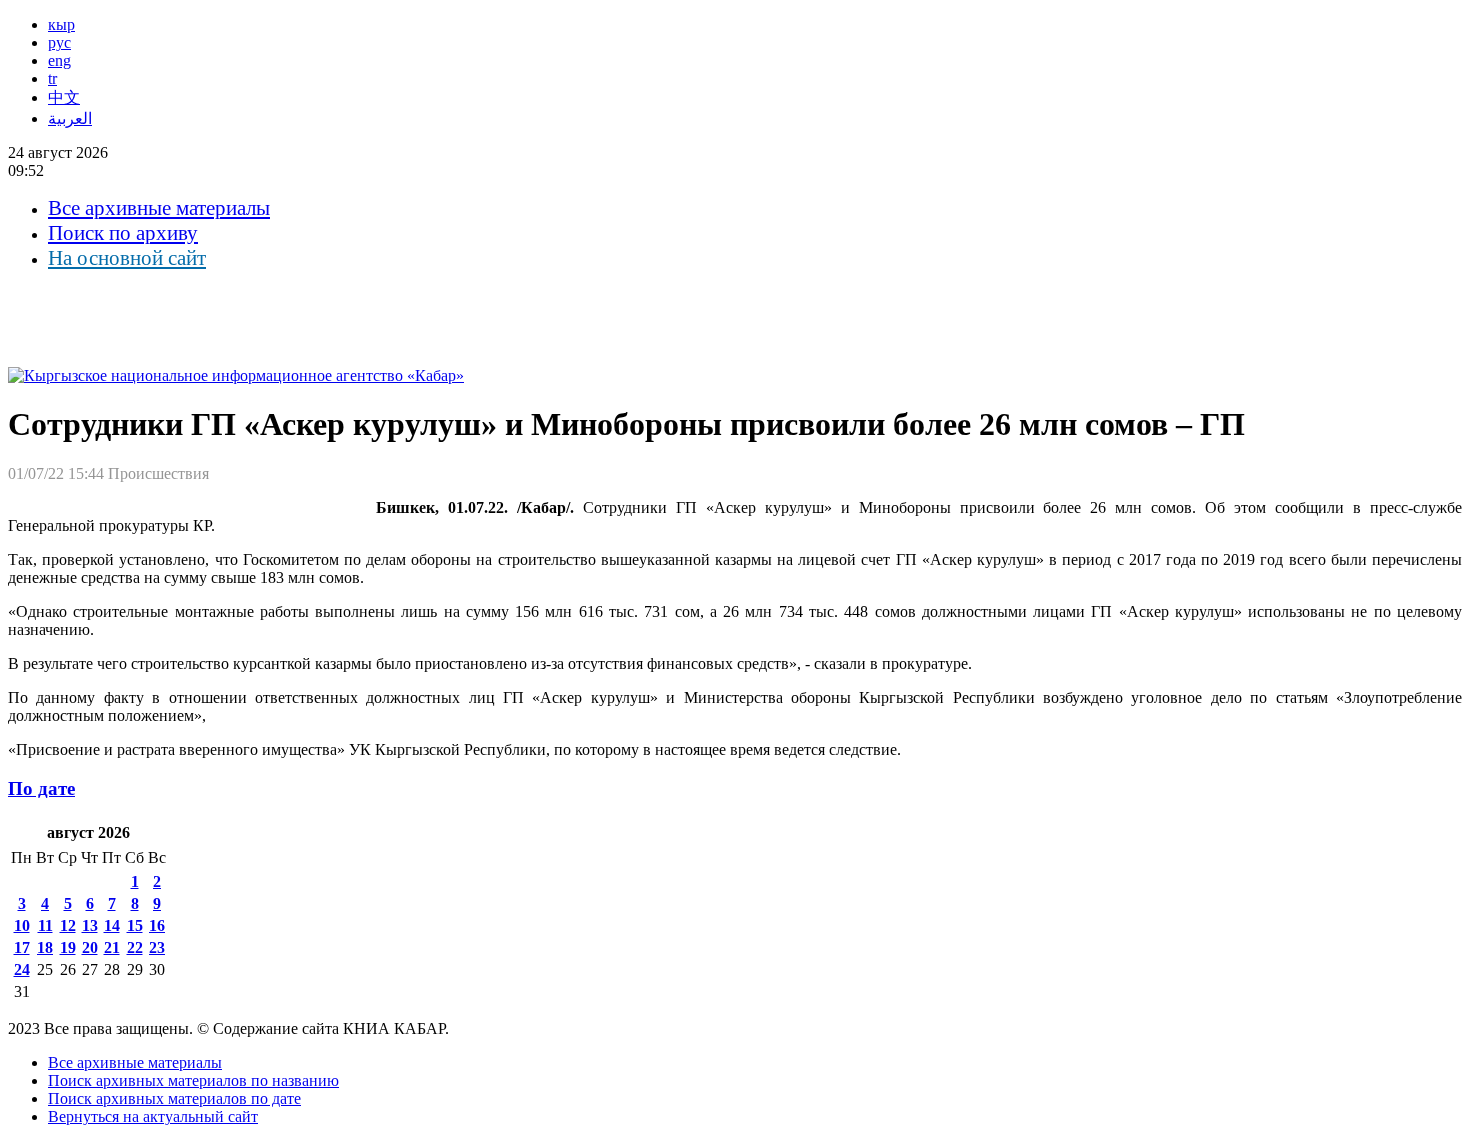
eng (59, 60)
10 (22, 925)
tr (52, 78)
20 (90, 947)
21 (112, 947)
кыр (61, 24)
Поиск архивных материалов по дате (174, 1098)
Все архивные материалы (159, 208)
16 (157, 925)
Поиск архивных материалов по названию (193, 1080)
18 (45, 947)
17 (22, 947)
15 (135, 925)
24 (22, 969)
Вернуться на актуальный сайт (153, 1116)
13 (90, 925)
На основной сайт (127, 258)
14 (112, 925)
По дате (41, 788)
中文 (64, 97)
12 (68, 925)
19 (68, 947)
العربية (70, 118)
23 (157, 947)
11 (45, 925)
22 (135, 947)
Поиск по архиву (123, 233)
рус (59, 42)
